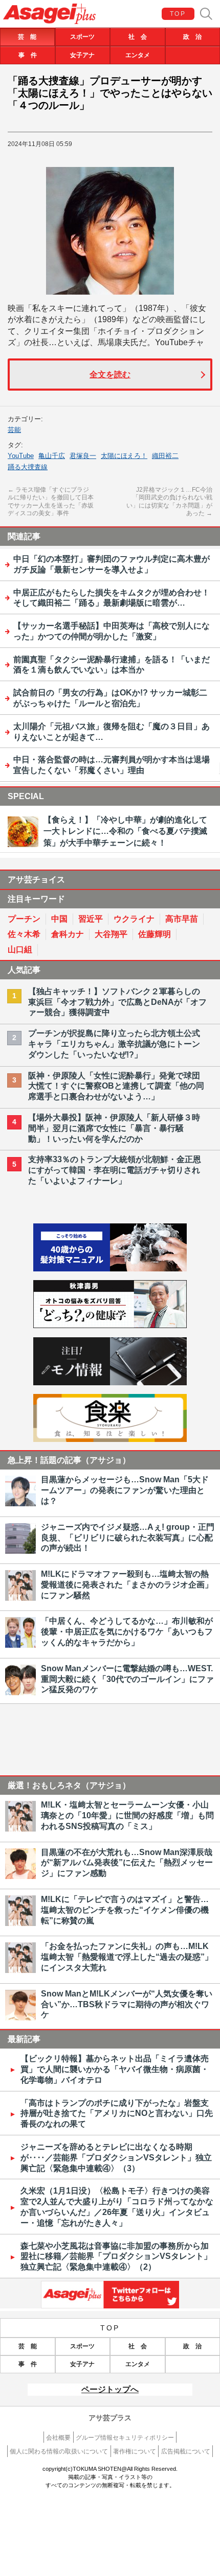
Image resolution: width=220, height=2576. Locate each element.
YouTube (21, 456)
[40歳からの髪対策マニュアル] (110, 1269)
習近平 (91, 919)
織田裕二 (165, 456)
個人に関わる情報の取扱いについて (59, 2451)
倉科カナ (68, 934)
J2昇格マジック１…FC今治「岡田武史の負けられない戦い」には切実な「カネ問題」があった (169, 502)
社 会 (138, 37)
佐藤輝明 (155, 934)
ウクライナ (134, 919)
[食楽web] (110, 1439)
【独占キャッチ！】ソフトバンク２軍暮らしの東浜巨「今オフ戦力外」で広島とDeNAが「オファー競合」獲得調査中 (117, 1002)
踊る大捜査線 (28, 467)
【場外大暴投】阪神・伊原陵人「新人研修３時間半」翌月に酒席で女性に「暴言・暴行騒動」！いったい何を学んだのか (114, 1128)
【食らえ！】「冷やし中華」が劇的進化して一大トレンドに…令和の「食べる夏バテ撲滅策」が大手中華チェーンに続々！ (125, 831)
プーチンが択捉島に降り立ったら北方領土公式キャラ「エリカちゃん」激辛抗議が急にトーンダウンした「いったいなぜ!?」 (114, 1044)
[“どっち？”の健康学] (110, 1325)
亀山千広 (52, 456)
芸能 (14, 430)
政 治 (192, 37)
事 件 (28, 55)
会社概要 (58, 2438)
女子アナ (82, 55)
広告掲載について (186, 2451)
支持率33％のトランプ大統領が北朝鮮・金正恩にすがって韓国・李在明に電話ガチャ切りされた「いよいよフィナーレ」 (115, 1170)
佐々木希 (24, 934)
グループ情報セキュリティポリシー (125, 2438)
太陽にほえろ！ (124, 456)
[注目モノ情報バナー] (110, 1382)
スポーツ (82, 37)
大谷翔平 (111, 934)
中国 (59, 919)
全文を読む (110, 375)
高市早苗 (182, 919)
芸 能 (27, 37)
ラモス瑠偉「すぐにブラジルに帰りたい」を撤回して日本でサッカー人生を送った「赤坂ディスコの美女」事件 (51, 502)
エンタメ (138, 55)
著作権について (135, 2451)
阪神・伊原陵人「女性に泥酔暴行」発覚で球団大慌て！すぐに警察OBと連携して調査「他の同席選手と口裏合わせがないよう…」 (116, 1086)
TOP (178, 14)
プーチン (24, 919)
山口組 (20, 949)
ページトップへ (110, 2389)
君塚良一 (83, 456)
